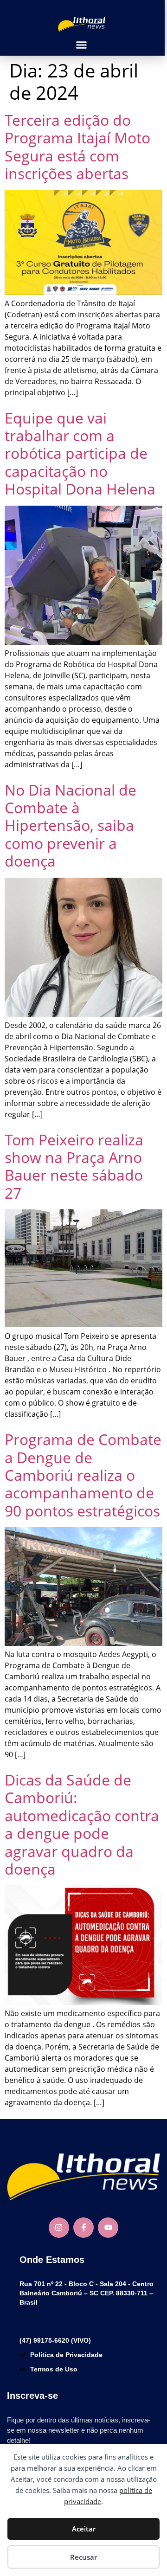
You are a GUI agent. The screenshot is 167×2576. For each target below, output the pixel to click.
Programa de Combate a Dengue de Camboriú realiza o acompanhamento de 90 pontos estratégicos (83, 1475)
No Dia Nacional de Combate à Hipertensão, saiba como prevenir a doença (71, 825)
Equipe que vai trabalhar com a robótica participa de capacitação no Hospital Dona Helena (80, 453)
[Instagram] (59, 2228)
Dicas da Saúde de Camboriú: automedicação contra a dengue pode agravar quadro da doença (82, 1824)
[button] (81, 45)
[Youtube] (108, 2228)
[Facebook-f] (83, 2228)
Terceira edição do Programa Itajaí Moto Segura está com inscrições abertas (77, 147)
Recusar (83, 2557)
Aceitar (84, 2529)
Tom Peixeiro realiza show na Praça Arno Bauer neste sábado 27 (74, 1166)
